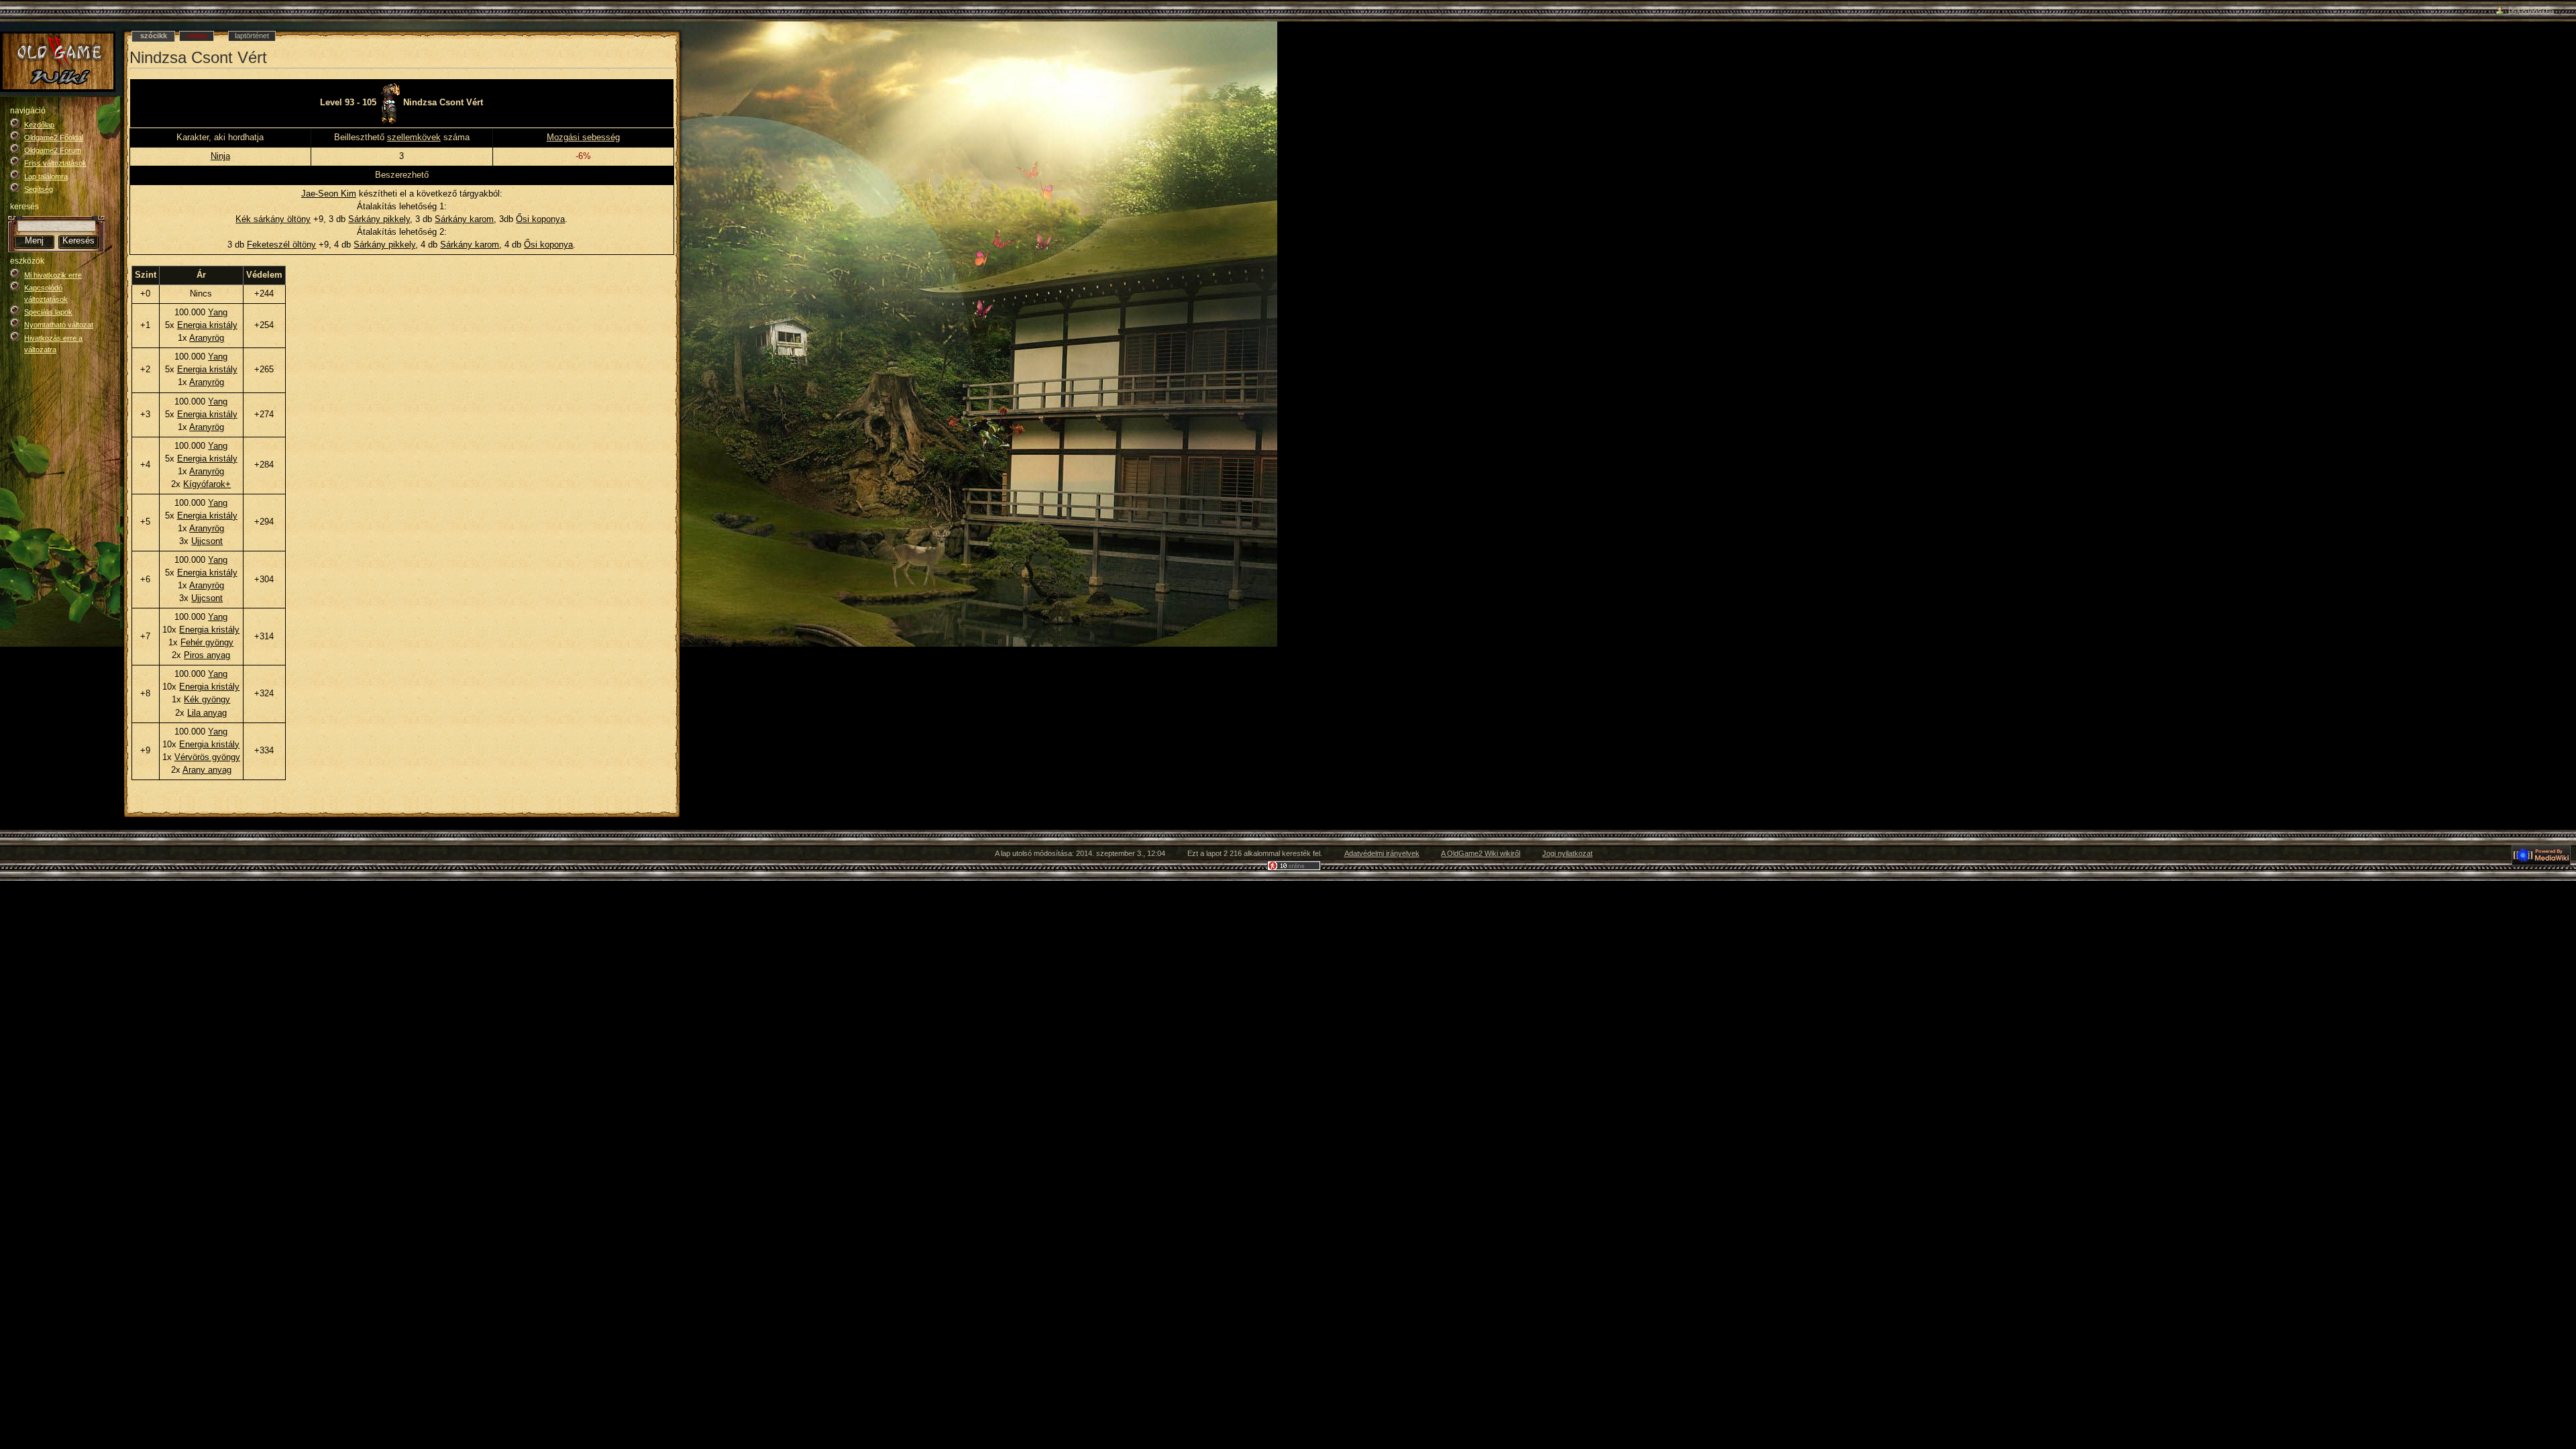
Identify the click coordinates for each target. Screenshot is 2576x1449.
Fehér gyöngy (207, 643)
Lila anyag (207, 713)
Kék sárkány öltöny (273, 219)
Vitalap (197, 36)
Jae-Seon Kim (329, 194)
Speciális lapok (48, 312)
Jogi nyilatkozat (1567, 853)
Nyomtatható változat (59, 325)
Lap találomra (46, 176)
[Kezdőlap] (58, 62)
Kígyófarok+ (207, 484)
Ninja (220, 156)
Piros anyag (207, 655)
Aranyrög (207, 338)
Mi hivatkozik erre (53, 275)
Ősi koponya (540, 219)
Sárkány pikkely (379, 219)
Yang (218, 313)
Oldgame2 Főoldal (54, 138)
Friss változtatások (55, 163)
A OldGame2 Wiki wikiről (1481, 853)
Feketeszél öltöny (281, 245)
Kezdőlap (39, 125)
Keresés (24, 207)
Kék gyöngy (207, 700)
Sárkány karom (464, 219)
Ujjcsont (207, 541)
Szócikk (154, 36)
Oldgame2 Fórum (53, 150)
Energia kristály (207, 325)
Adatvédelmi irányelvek (1382, 853)
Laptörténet (252, 36)
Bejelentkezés (2531, 9)
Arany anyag (207, 770)
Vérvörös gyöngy (207, 757)
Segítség (39, 189)
